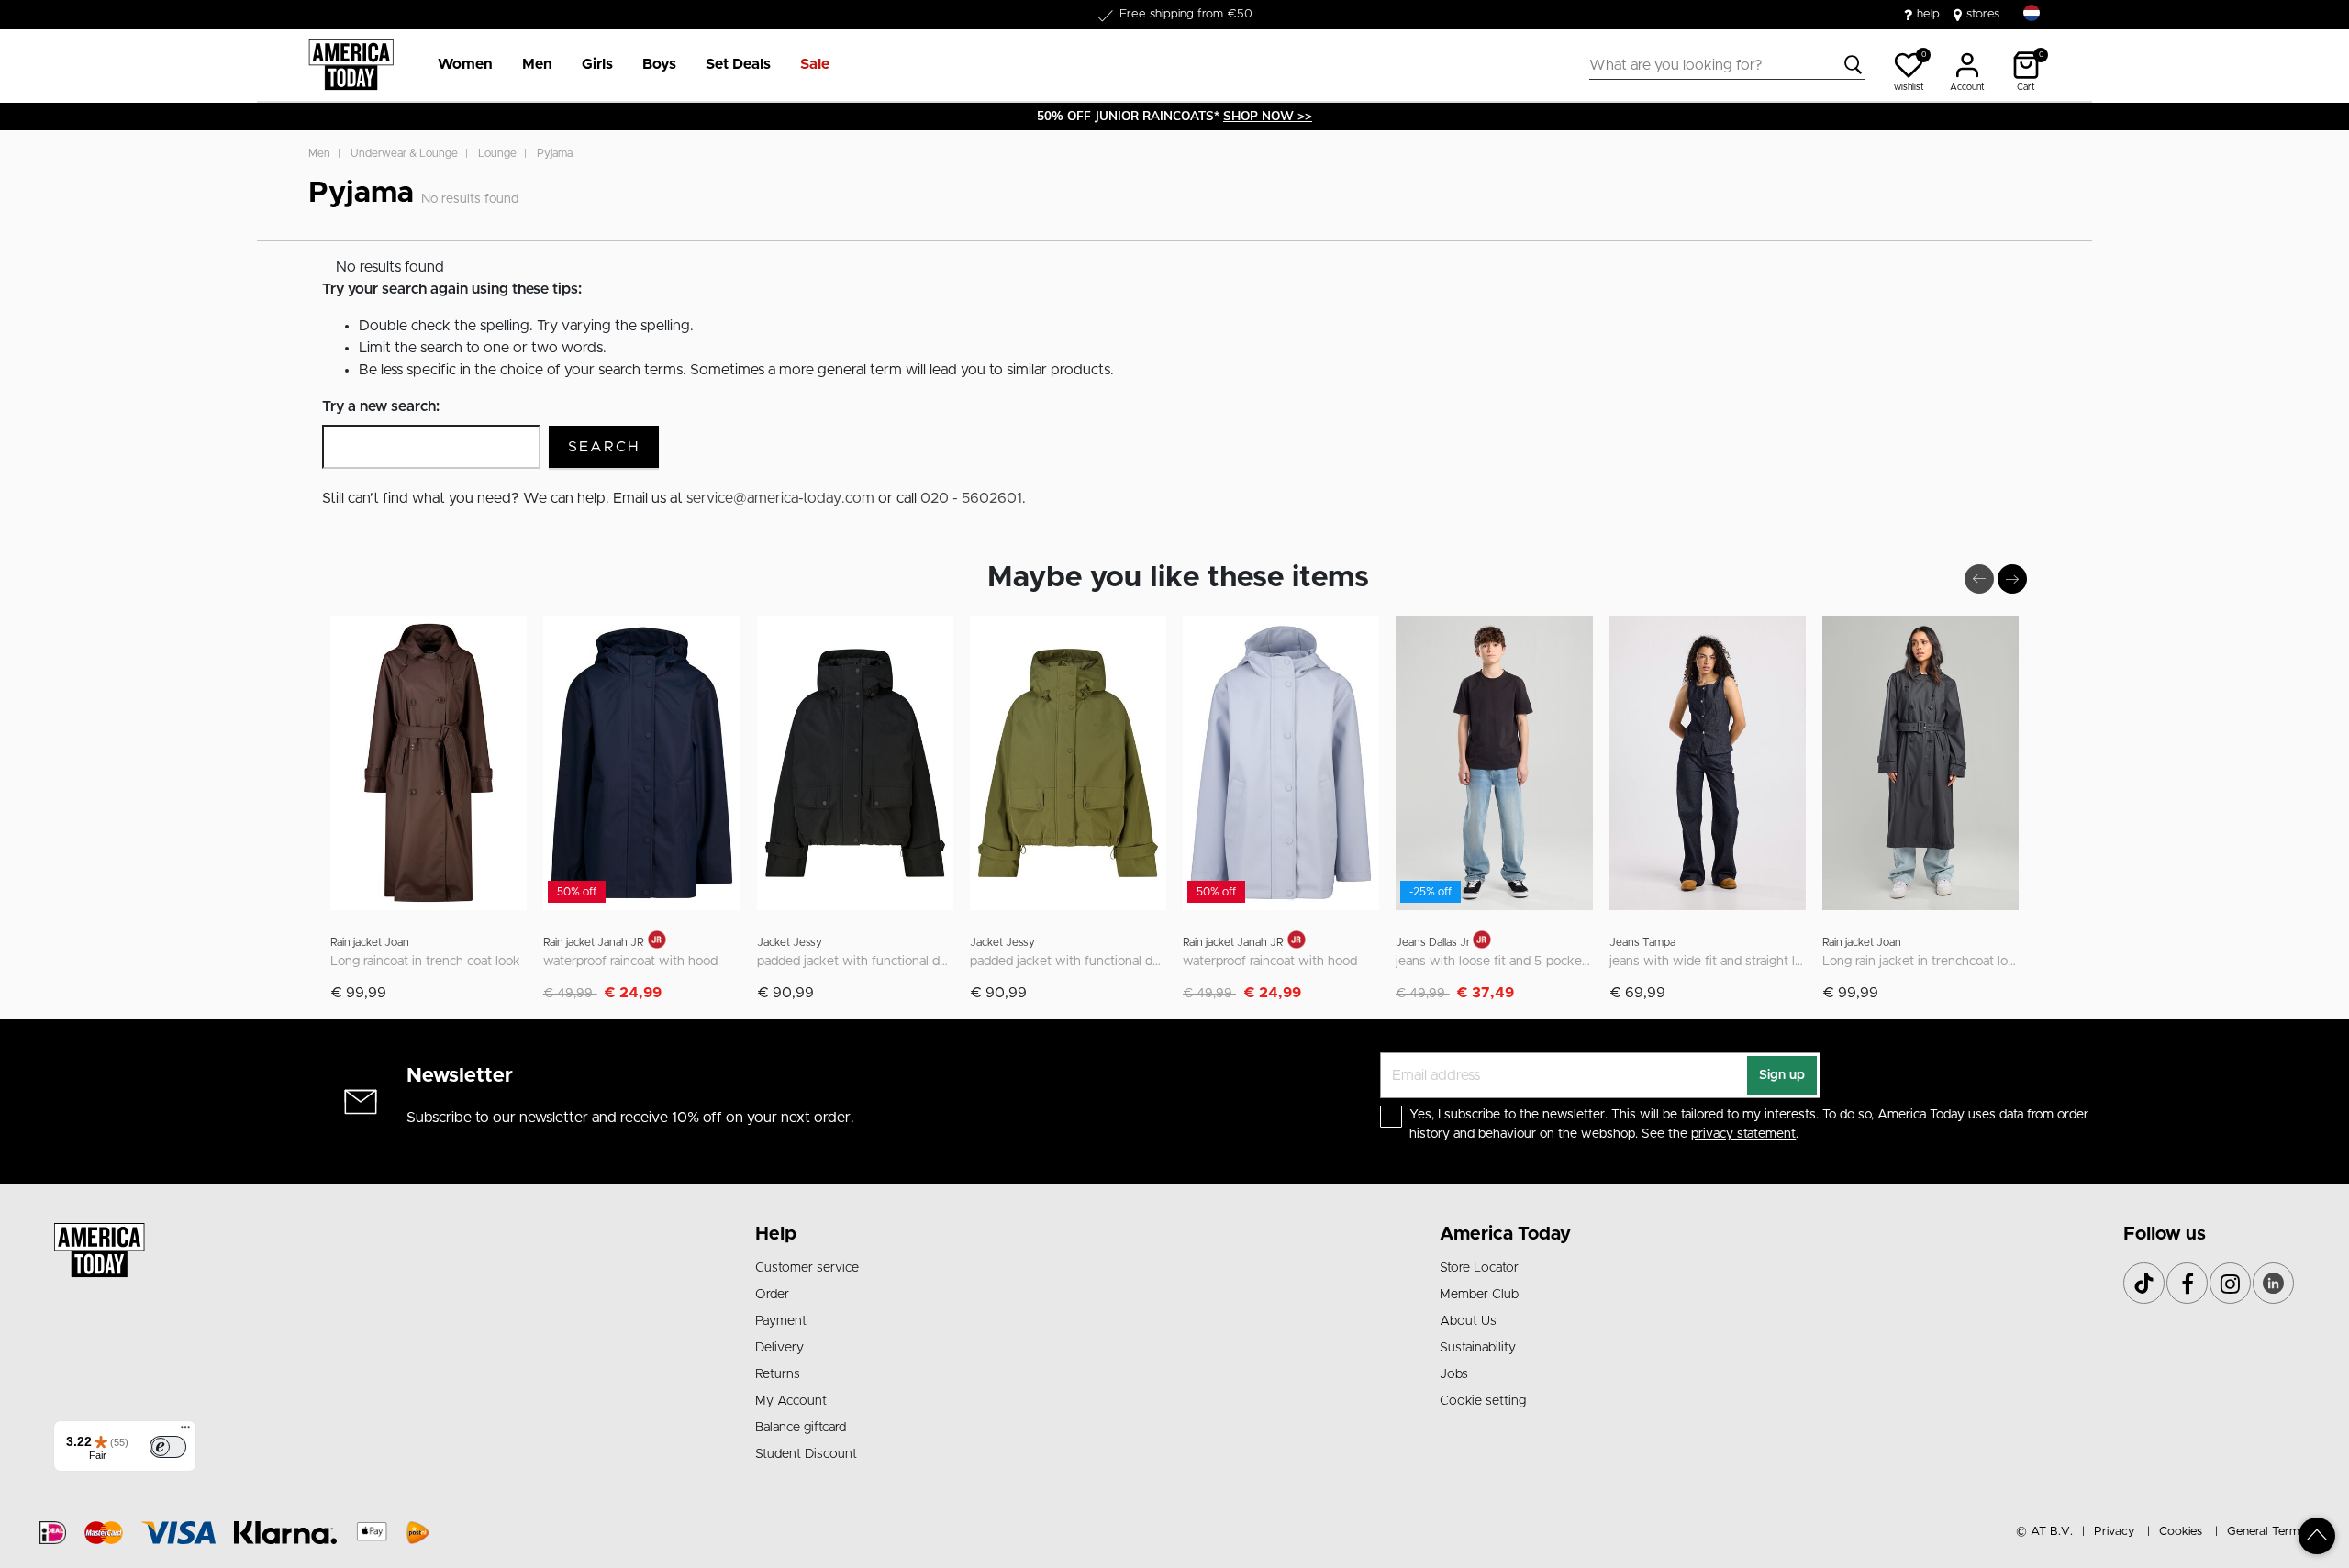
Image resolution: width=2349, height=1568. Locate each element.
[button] (465, 65)
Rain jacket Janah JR (594, 942)
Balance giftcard (801, 1428)
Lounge (497, 153)
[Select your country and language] (2032, 13)
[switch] (168, 1447)
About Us (1468, 1321)
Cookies (2181, 1532)
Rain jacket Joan (370, 942)
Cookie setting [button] (1483, 1401)
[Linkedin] (2273, 1283)
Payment (781, 1321)
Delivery (779, 1348)
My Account (791, 1401)
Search (604, 447)
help (1928, 14)
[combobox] (1727, 65)
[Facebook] (2187, 1283)
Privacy (2114, 1532)
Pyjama (555, 153)
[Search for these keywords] (1854, 65)
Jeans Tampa (1642, 942)
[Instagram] (2230, 1283)
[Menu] (185, 1431)
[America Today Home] (351, 65)
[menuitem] (458, 65)
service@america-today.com (780, 498)
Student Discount (806, 1454)
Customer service (807, 1268)
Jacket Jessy (790, 942)
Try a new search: (381, 406)
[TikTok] (2144, 1283)
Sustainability (1478, 1348)
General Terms (2266, 1532)
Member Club (1479, 1295)
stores (1983, 14)
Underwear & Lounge (404, 153)
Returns (778, 1374)
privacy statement (1743, 1134)
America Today (1505, 1234)
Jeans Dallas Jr (1434, 942)
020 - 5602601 (971, 498)
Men (319, 153)
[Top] (2317, 1536)
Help (776, 1234)
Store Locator (1479, 1268)
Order (772, 1295)
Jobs (1454, 1374)
